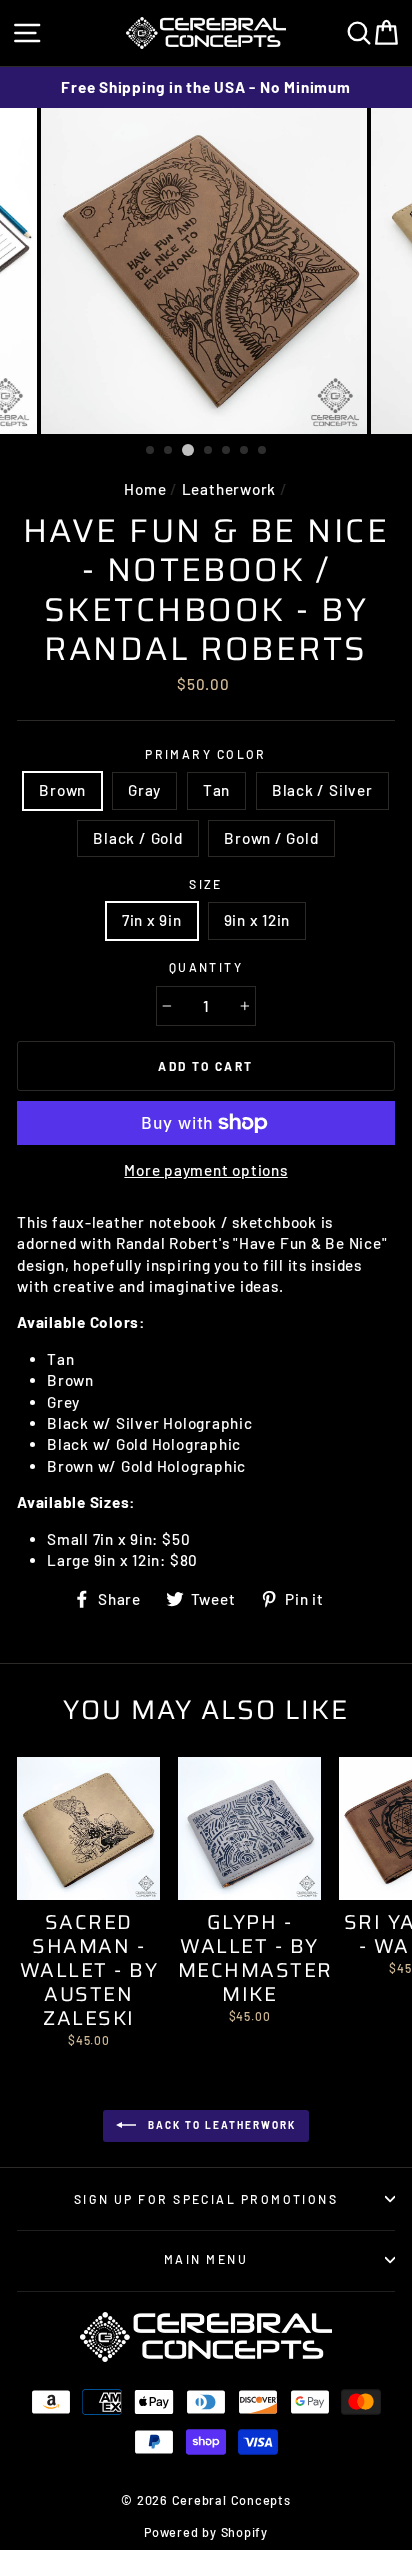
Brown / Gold (271, 838)
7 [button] (263, 451)
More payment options (205, 1170)
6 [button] (245, 451)
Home (145, 489)
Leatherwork (229, 489)
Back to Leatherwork (220, 2124)
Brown (62, 790)
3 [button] (188, 450)
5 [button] (227, 451)
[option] (206, 87)
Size (206, 884)
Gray (144, 790)
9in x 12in (257, 920)
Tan (216, 790)
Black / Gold (137, 838)
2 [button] (169, 451)
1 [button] (151, 451)
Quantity (206, 967)
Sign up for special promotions (206, 2199)
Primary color (206, 754)
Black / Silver (322, 790)
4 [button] (209, 451)
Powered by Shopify (206, 2532)
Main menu (206, 2259)
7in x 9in (152, 920)
